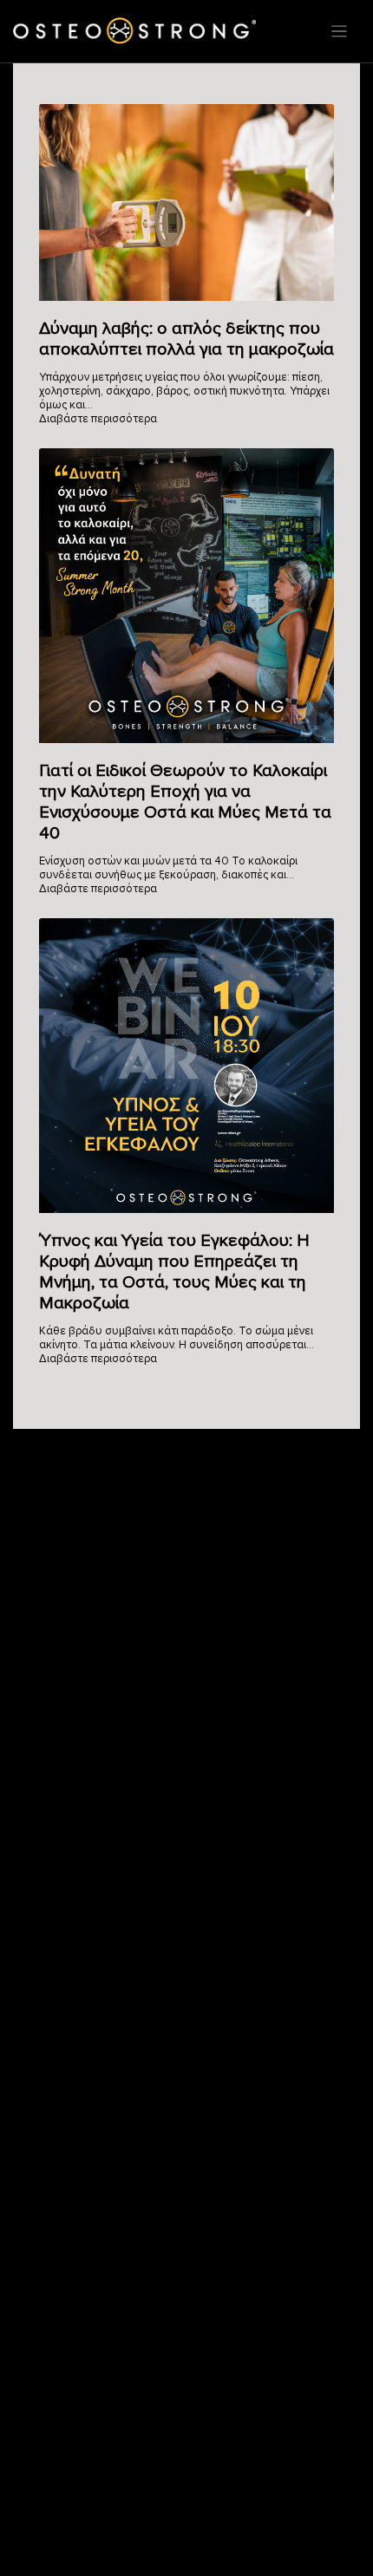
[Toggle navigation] (339, 31)
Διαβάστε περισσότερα (98, 419)
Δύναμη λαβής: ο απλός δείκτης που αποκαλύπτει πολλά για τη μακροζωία (186, 339)
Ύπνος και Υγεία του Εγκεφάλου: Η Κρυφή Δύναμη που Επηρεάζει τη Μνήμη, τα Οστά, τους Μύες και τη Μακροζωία (174, 1272)
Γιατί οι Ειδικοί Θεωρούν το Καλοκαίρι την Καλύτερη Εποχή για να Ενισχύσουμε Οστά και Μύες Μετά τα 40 (185, 802)
